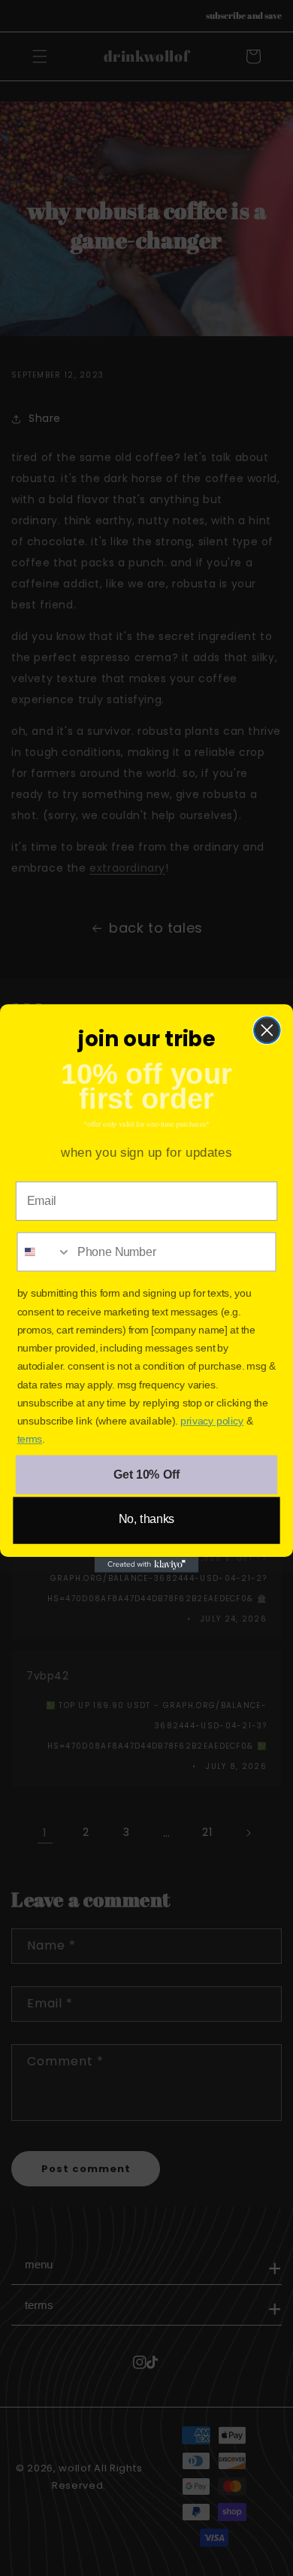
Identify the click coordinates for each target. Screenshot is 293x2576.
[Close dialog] (267, 1030)
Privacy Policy (212, 1421)
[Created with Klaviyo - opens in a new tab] (147, 1565)
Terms (30, 1439)
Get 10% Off (146, 1475)
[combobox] (44, 1252)
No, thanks (147, 1519)
